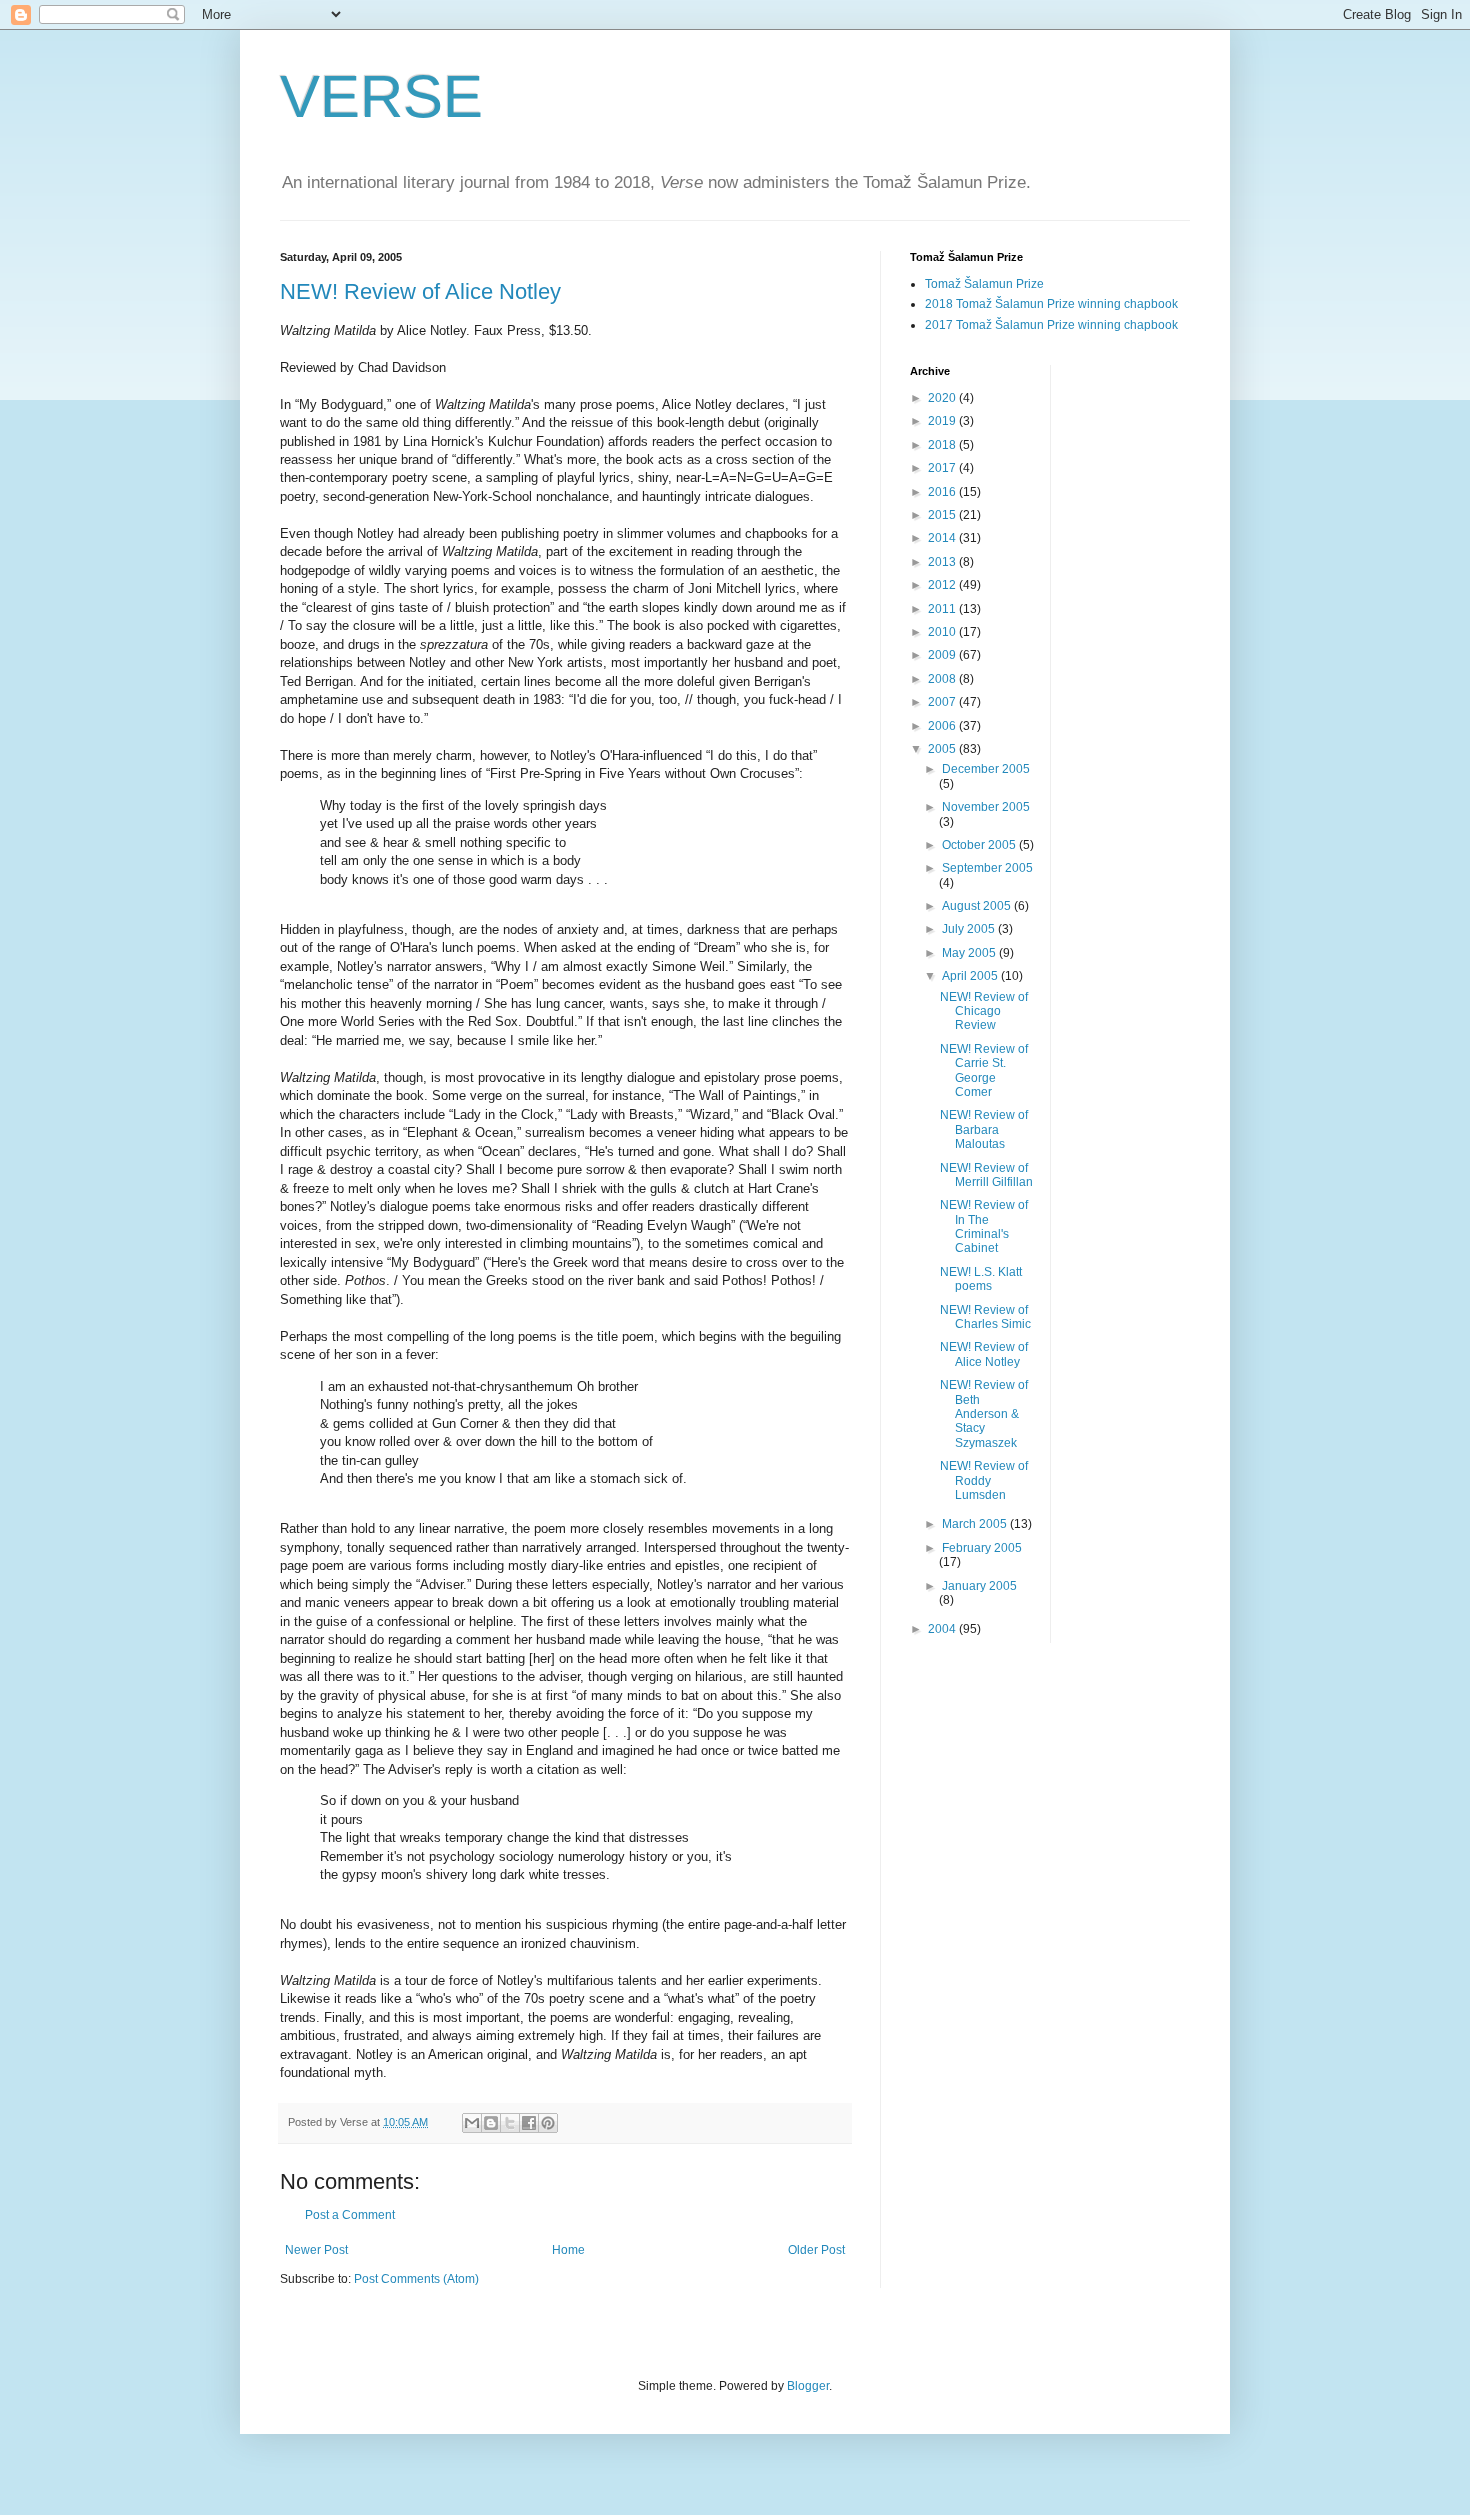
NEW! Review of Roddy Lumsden (984, 1480)
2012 (943, 585)
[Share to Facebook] (529, 2123)
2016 (943, 492)
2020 (943, 398)
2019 (943, 421)
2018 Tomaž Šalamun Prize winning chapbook (1051, 304)
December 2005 (986, 769)
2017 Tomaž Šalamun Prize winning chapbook (1051, 325)
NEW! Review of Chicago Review (984, 1011)
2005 (943, 749)
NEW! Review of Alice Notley (420, 291)
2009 (943, 655)
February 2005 (982, 1548)
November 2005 (986, 807)
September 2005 (987, 868)
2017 (943, 468)
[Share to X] (510, 2123)
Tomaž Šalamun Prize (984, 284)
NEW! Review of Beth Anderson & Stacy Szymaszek (984, 1414)
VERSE (381, 96)
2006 (943, 726)
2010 (943, 632)
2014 (943, 538)
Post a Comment (350, 2215)
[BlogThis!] (491, 2123)
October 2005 (980, 845)
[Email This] (472, 2123)
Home (568, 2250)
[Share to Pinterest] (548, 2123)
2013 (943, 562)
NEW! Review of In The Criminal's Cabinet (984, 1226)
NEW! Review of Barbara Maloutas (984, 1129)
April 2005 (971, 976)
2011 (943, 609)
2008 (943, 679)
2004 (943, 1629)
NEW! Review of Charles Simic (985, 1317)
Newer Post (316, 2250)
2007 (943, 702)
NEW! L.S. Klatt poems (981, 1279)
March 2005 (976, 1524)
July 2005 (970, 929)
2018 (943, 445)
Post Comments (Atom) (416, 2279)
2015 (943, 515)
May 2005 (970, 953)
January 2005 (979, 1586)
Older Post (816, 2250)
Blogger (808, 2386)
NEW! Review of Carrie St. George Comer (984, 1070)
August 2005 (978, 906)
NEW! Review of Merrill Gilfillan (986, 1175)
